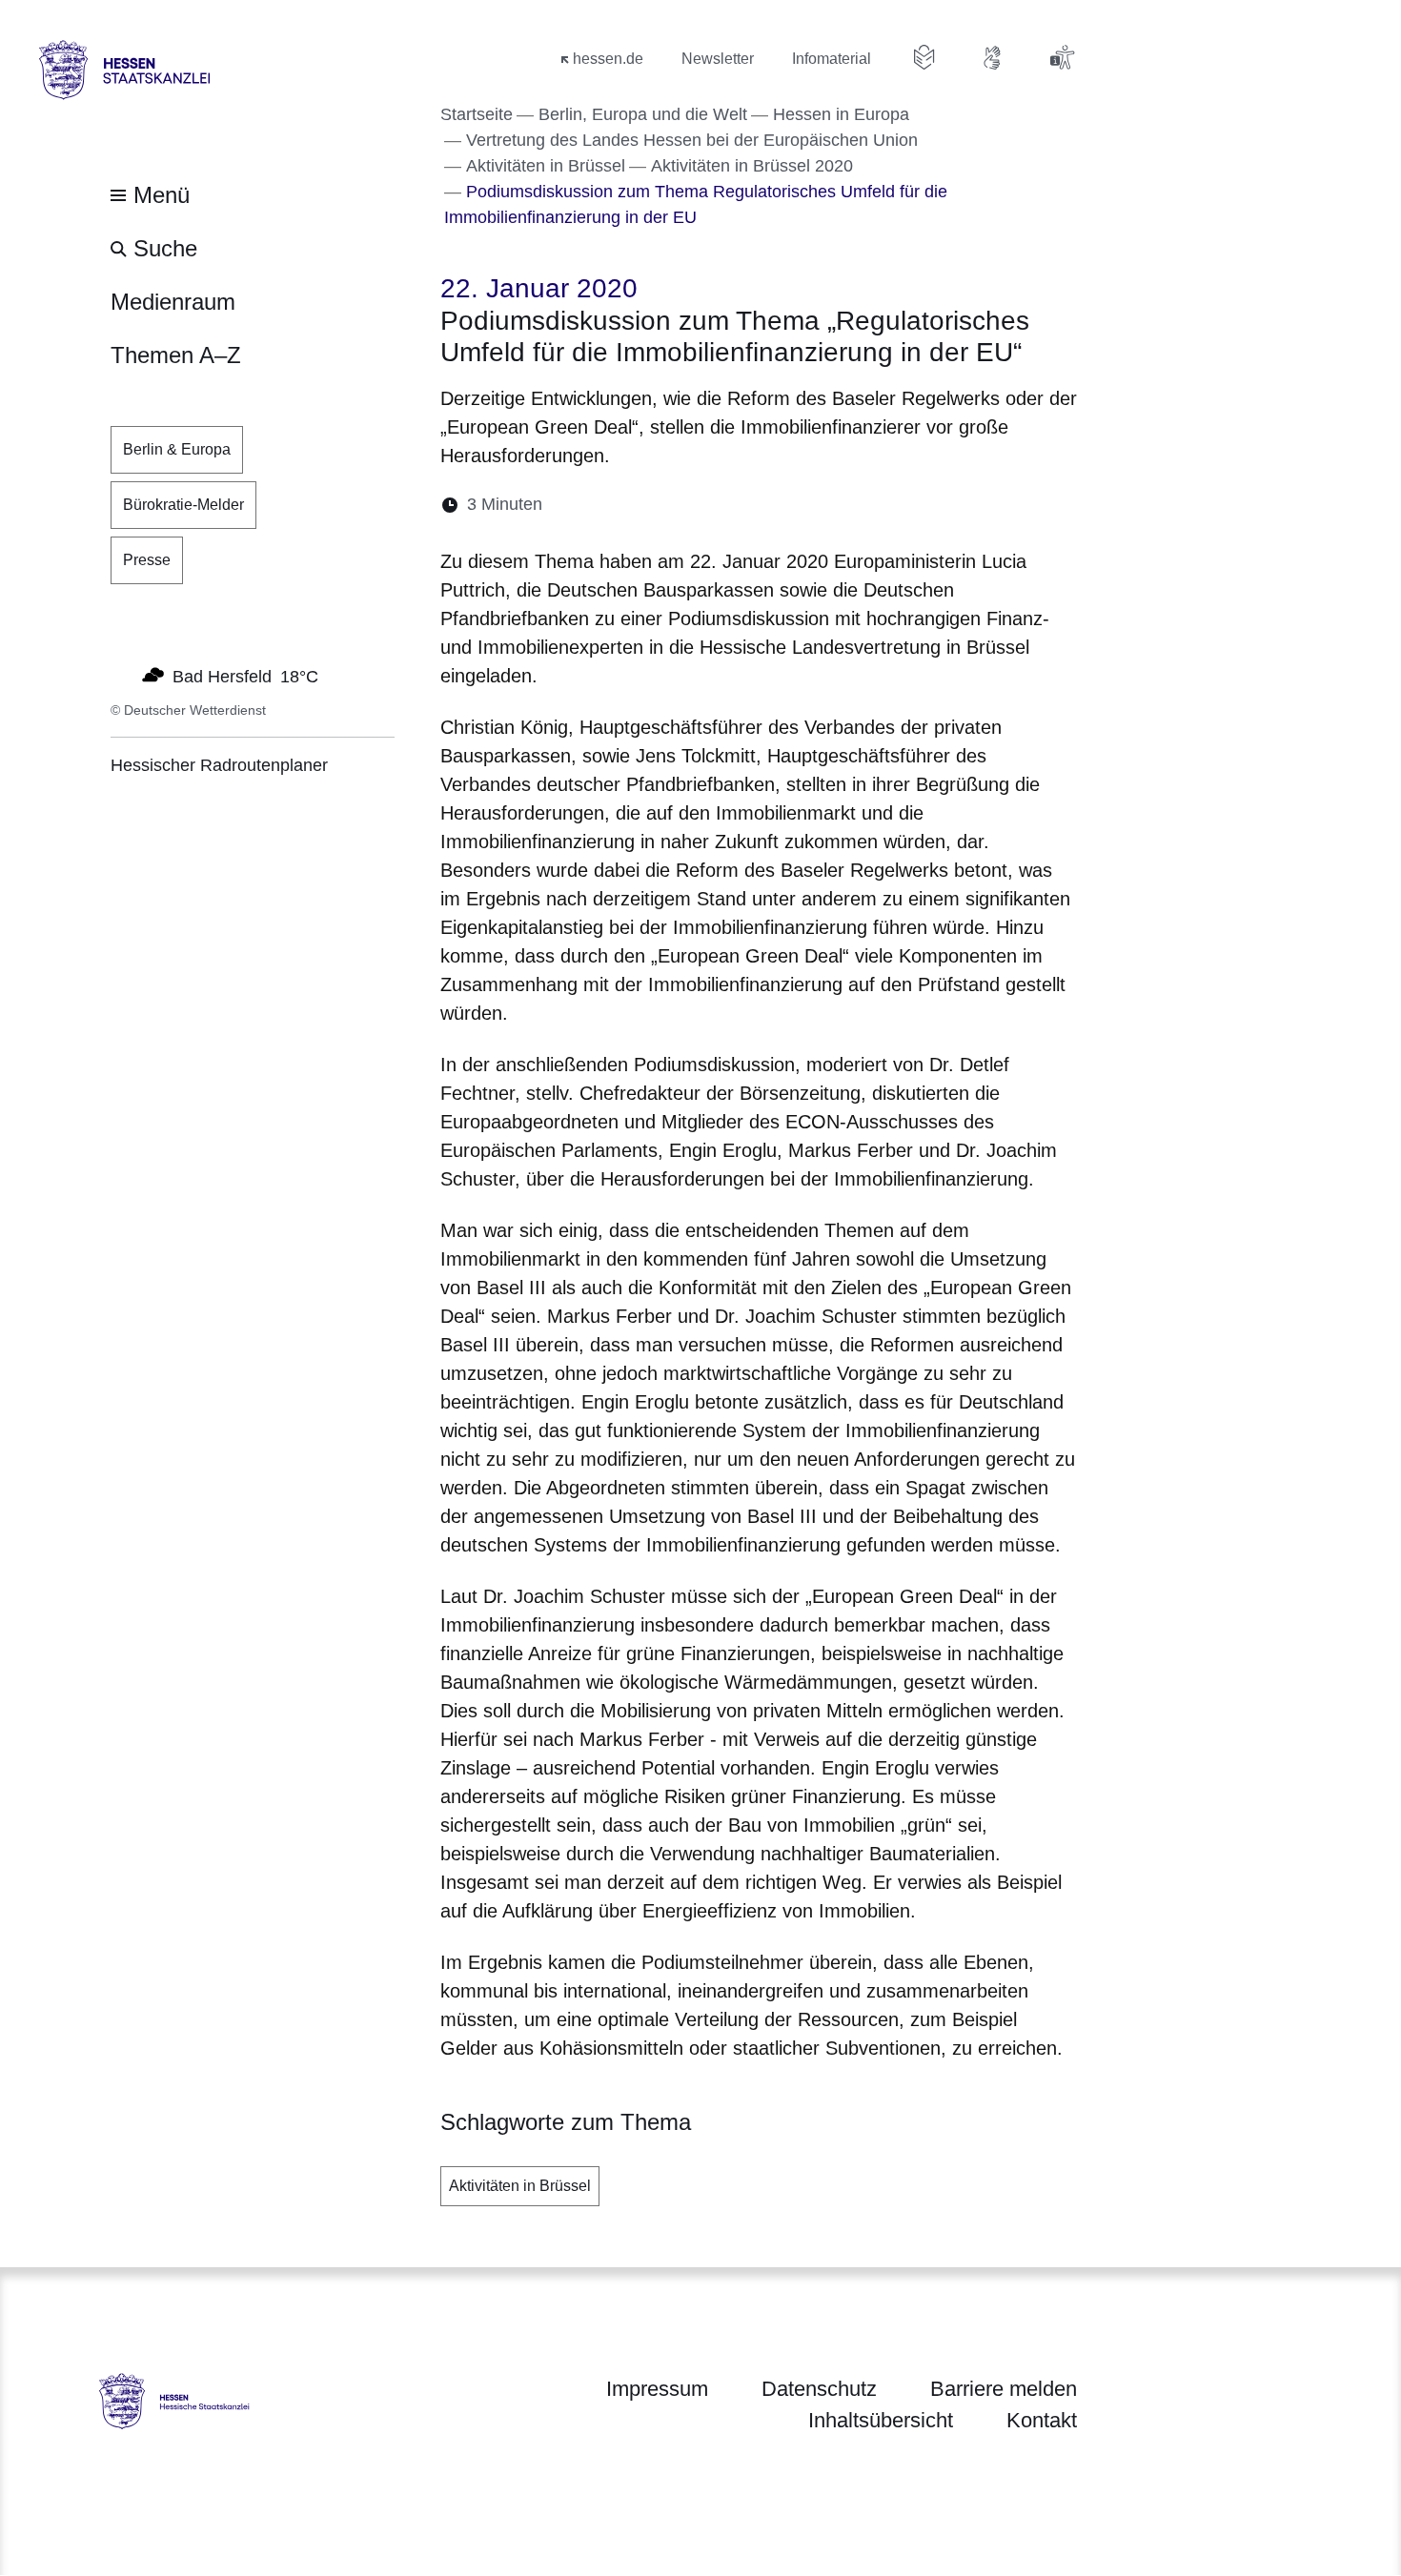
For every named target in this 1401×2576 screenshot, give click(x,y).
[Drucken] (721, 505)
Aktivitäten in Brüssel (520, 2186)
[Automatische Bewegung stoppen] (121, 675)
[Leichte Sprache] (924, 57)
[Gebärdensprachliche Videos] (993, 57)
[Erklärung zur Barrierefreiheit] (1062, 57)
